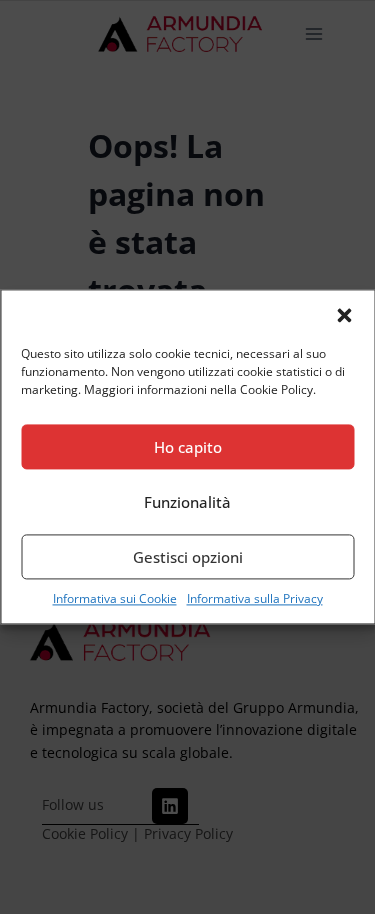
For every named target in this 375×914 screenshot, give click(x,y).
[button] (344, 315)
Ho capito (188, 447)
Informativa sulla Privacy (255, 598)
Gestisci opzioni (188, 557)
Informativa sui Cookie (115, 598)
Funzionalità (187, 502)
